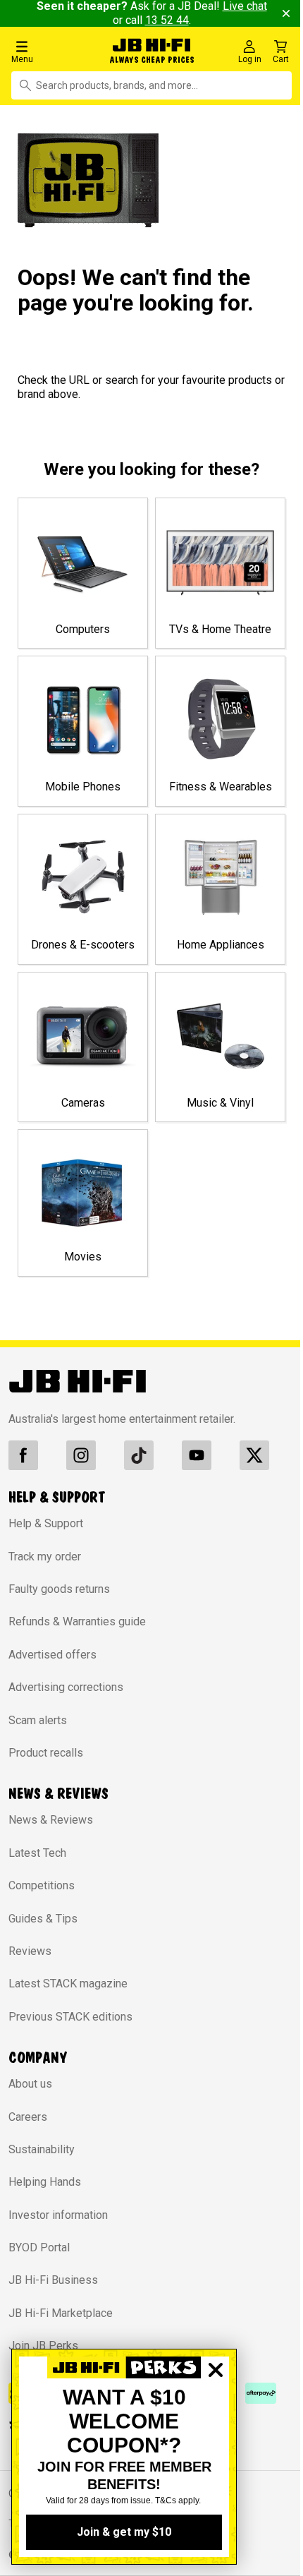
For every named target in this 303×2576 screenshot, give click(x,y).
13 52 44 (161, 20)
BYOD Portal (39, 2253)
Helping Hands (45, 2187)
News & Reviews (51, 1825)
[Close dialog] (216, 2419)
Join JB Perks (43, 2351)
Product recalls (46, 1758)
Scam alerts (38, 1725)
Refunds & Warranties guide (77, 1627)
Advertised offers (52, 1660)
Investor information (58, 2220)
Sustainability (42, 2154)
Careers (28, 2122)
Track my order (45, 1561)
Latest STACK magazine (68, 1989)
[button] (50, 51)
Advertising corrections (66, 1693)
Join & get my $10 (124, 2532)
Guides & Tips (43, 1924)
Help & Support (46, 1529)
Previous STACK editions (70, 2022)
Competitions (42, 1891)
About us (30, 2089)
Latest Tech (37, 1858)
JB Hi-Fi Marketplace (61, 2318)
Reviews (30, 1956)
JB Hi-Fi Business (53, 2286)
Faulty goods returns (59, 1595)
